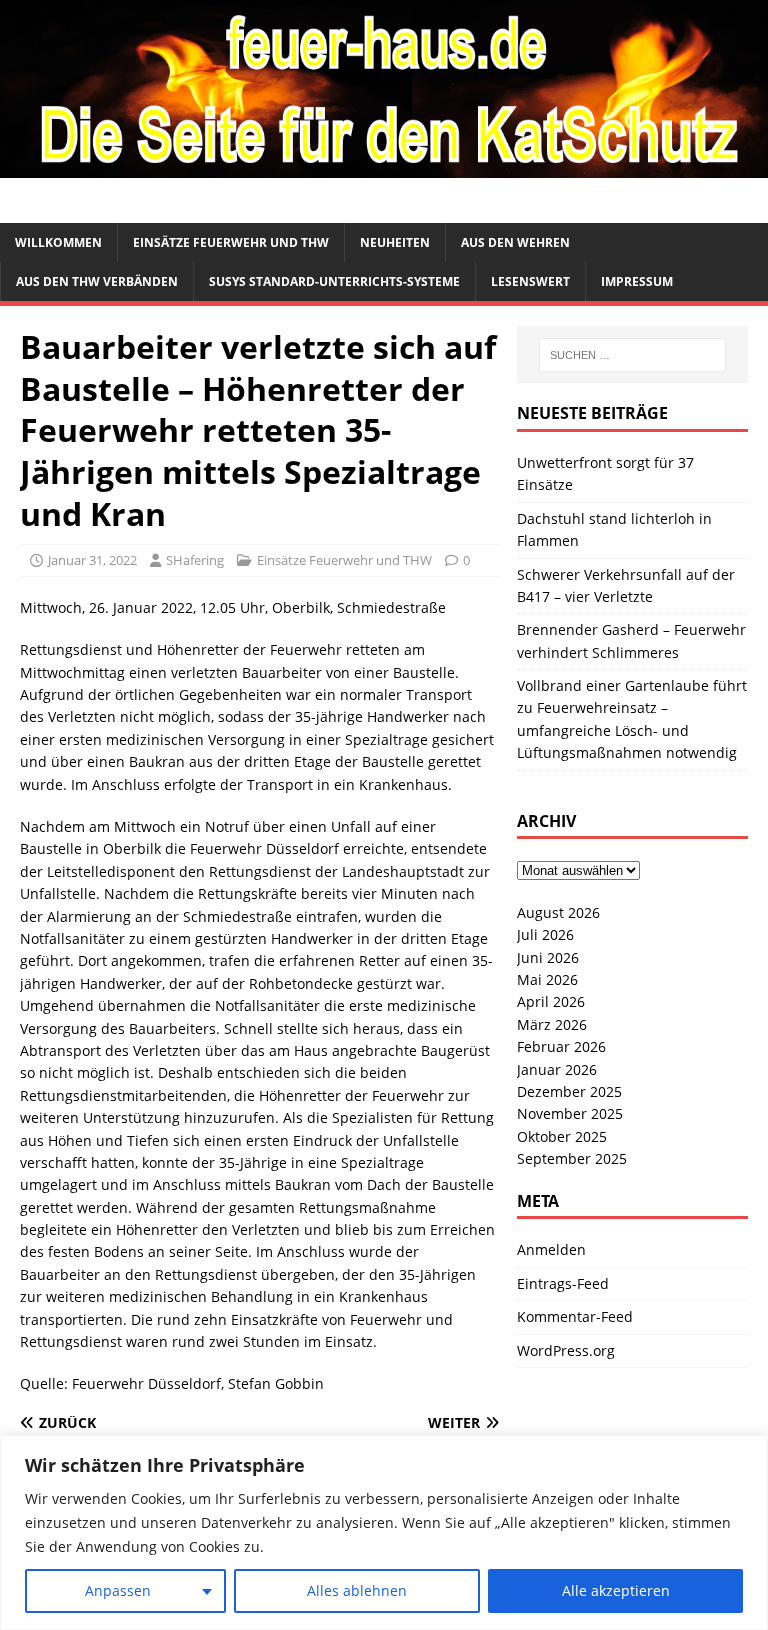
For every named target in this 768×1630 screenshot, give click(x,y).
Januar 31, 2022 (92, 560)
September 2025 (572, 1158)
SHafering (195, 560)
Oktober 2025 (562, 1136)
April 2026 (551, 1001)
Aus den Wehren (515, 242)
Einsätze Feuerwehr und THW (231, 242)
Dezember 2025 (569, 1091)
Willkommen (58, 242)
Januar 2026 (557, 1069)
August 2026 (558, 912)
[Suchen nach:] (632, 355)
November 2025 (570, 1113)
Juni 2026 (548, 957)
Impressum (637, 281)
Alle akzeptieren (616, 1590)
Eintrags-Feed (563, 1283)
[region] (384, 1532)
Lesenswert (530, 281)
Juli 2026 (545, 934)
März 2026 (552, 1024)
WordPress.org (566, 1350)
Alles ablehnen (357, 1590)
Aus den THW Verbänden (97, 281)
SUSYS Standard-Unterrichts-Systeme (334, 281)
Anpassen (118, 1590)
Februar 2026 (561, 1046)
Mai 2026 (547, 979)
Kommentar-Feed (575, 1316)
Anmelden (551, 1249)
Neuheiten (395, 242)
